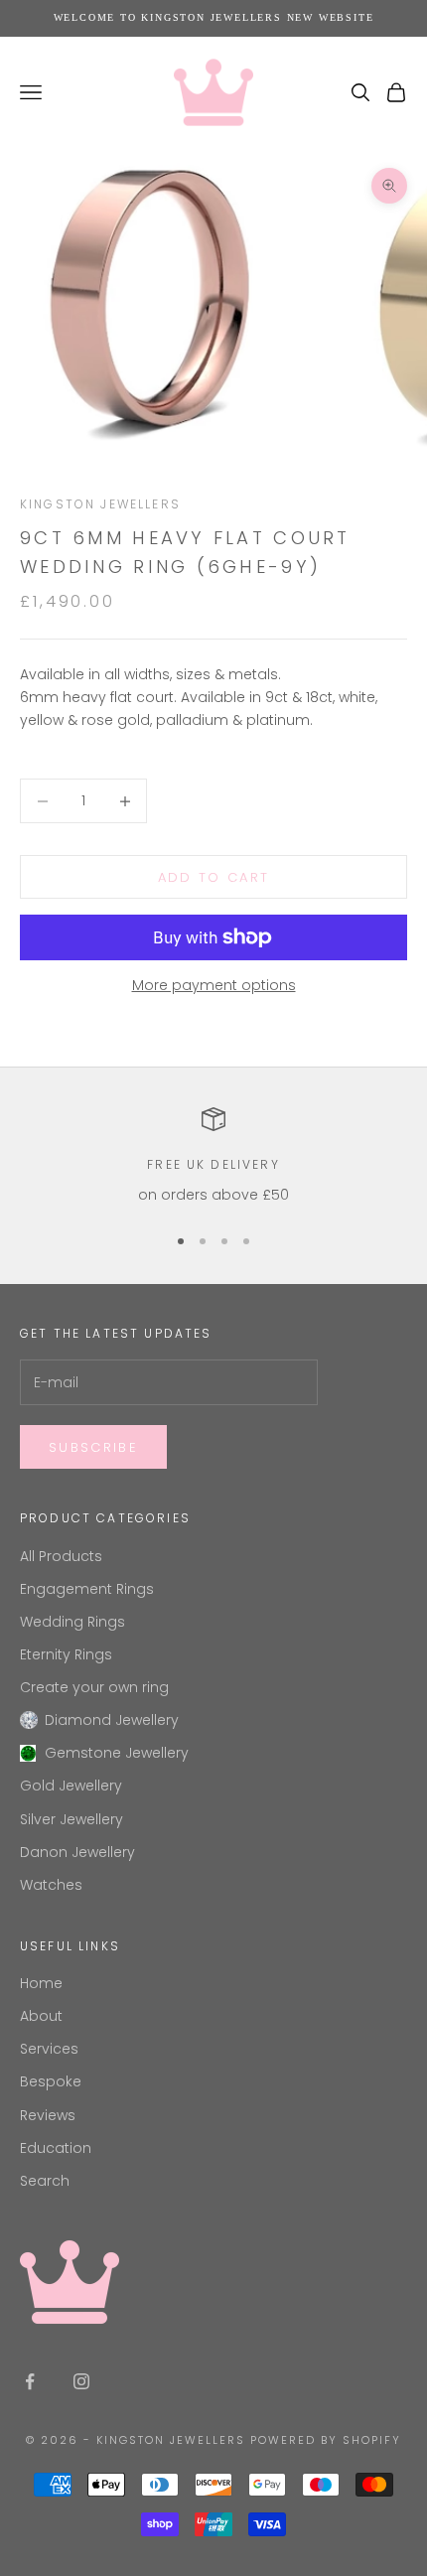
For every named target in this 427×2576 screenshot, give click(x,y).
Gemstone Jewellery (117, 1753)
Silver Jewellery (71, 1819)
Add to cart (214, 877)
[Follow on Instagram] (81, 2381)
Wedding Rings (72, 1622)
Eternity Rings (66, 1654)
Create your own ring (94, 1687)
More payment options (214, 985)
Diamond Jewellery (112, 1720)
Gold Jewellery (71, 1786)
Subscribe (93, 1447)
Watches (51, 1885)
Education (56, 2148)
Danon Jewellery (77, 1852)
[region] (213, 1156)
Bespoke (51, 2081)
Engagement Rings (87, 1589)
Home (41, 1983)
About (41, 2016)
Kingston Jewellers (100, 504)
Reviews (48, 2115)
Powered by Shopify (326, 2440)
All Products (61, 1556)
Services (49, 2049)
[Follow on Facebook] (30, 2381)
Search (45, 2181)
